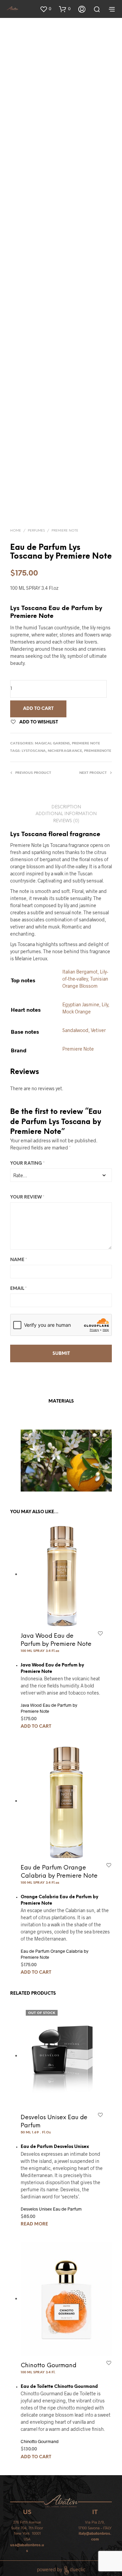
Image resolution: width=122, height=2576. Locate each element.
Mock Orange (77, 1012)
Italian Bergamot (80, 972)
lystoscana (34, 751)
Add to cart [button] (36, 1727)
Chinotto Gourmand (48, 2366)
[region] (61, 1461)
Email (18, 1289)
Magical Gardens (52, 744)
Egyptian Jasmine (81, 1004)
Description (66, 807)
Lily (105, 1004)
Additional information (66, 814)
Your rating (27, 1163)
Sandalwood (75, 1030)
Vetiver (98, 1030)
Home (16, 531)
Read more (34, 2224)
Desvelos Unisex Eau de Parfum (51, 2209)
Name (19, 1260)
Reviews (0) (66, 821)
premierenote (98, 751)
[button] (45, 9)
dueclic (78, 2569)
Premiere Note (65, 531)
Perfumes (36, 531)
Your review (27, 1197)
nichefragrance (65, 751)
